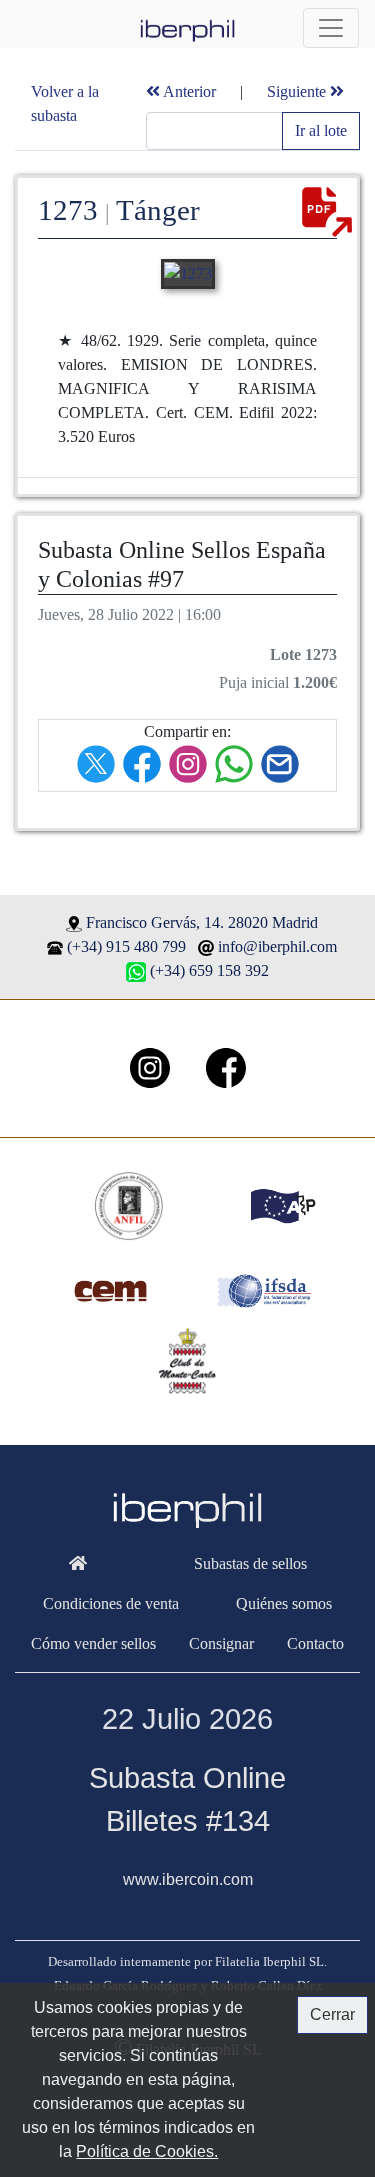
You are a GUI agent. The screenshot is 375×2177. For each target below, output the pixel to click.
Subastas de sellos (250, 1563)
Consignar (221, 1643)
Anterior (188, 91)
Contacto (315, 1643)
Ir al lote (321, 130)
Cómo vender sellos (93, 1643)
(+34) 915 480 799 (126, 946)
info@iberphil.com (277, 946)
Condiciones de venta (111, 1603)
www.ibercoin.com (188, 1879)
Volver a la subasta (65, 103)
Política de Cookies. (147, 2151)
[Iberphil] (77, 1564)
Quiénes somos (284, 1603)
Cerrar (332, 2014)
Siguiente (298, 91)
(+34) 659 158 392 (209, 970)
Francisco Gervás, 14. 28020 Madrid (202, 922)
